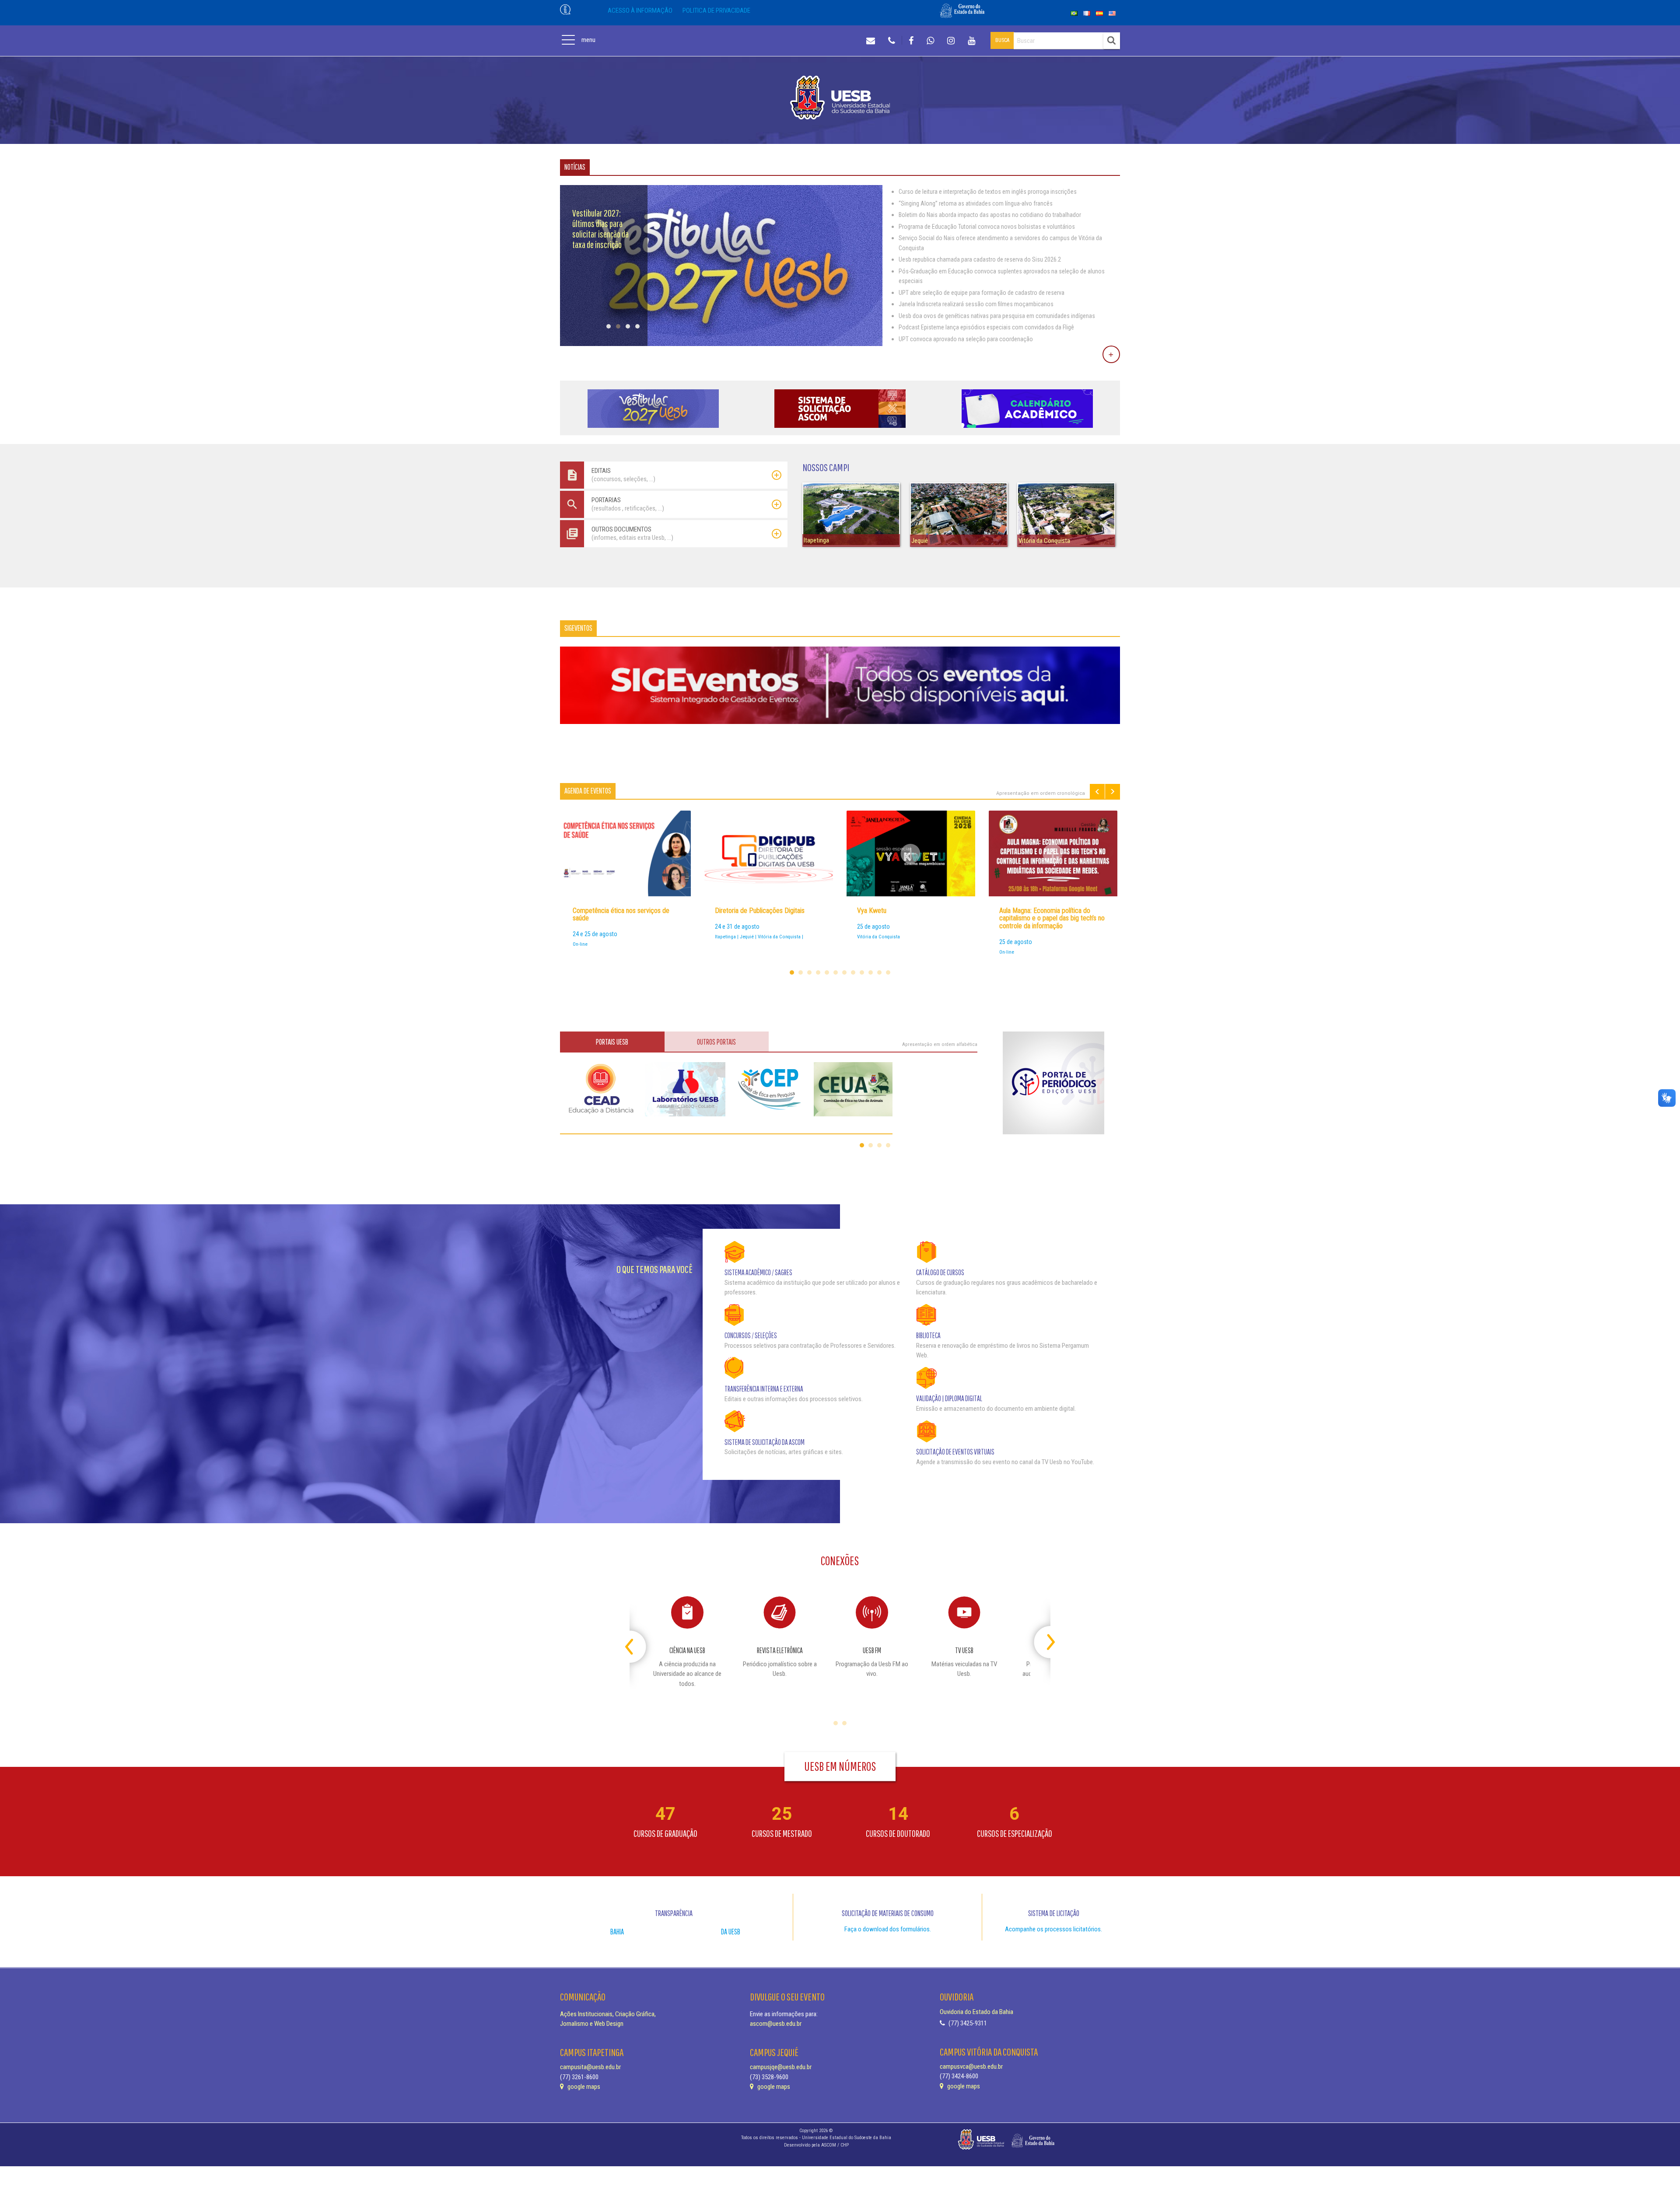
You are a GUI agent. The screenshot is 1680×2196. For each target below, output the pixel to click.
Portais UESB (612, 1042)
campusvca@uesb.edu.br (971, 2067)
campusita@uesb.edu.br (590, 2067)
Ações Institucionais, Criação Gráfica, (608, 2014)
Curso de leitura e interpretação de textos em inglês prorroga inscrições (988, 192)
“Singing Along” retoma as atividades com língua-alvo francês (976, 203)
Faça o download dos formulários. (888, 1929)
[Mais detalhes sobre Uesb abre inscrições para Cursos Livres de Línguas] (721, 344)
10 (871, 972)
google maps (583, 2087)
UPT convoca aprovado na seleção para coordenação (966, 339)
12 (888, 972)
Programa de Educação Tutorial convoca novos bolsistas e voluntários (987, 227)
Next (1113, 792)
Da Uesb (731, 1932)
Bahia (617, 1932)
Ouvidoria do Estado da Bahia (976, 2012)
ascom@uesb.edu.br (776, 2024)
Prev (1097, 792)
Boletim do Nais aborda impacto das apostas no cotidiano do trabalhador (990, 215)
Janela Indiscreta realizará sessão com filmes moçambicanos (976, 304)
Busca (1002, 40)
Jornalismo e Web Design (592, 2024)
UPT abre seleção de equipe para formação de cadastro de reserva (982, 293)
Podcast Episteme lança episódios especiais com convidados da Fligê (986, 327)
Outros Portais (716, 1042)
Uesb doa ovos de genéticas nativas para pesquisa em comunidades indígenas (997, 316)
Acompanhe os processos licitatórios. (1053, 1929)
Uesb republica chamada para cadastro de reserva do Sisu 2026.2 (980, 259)
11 (879, 972)
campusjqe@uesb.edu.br (781, 2067)
